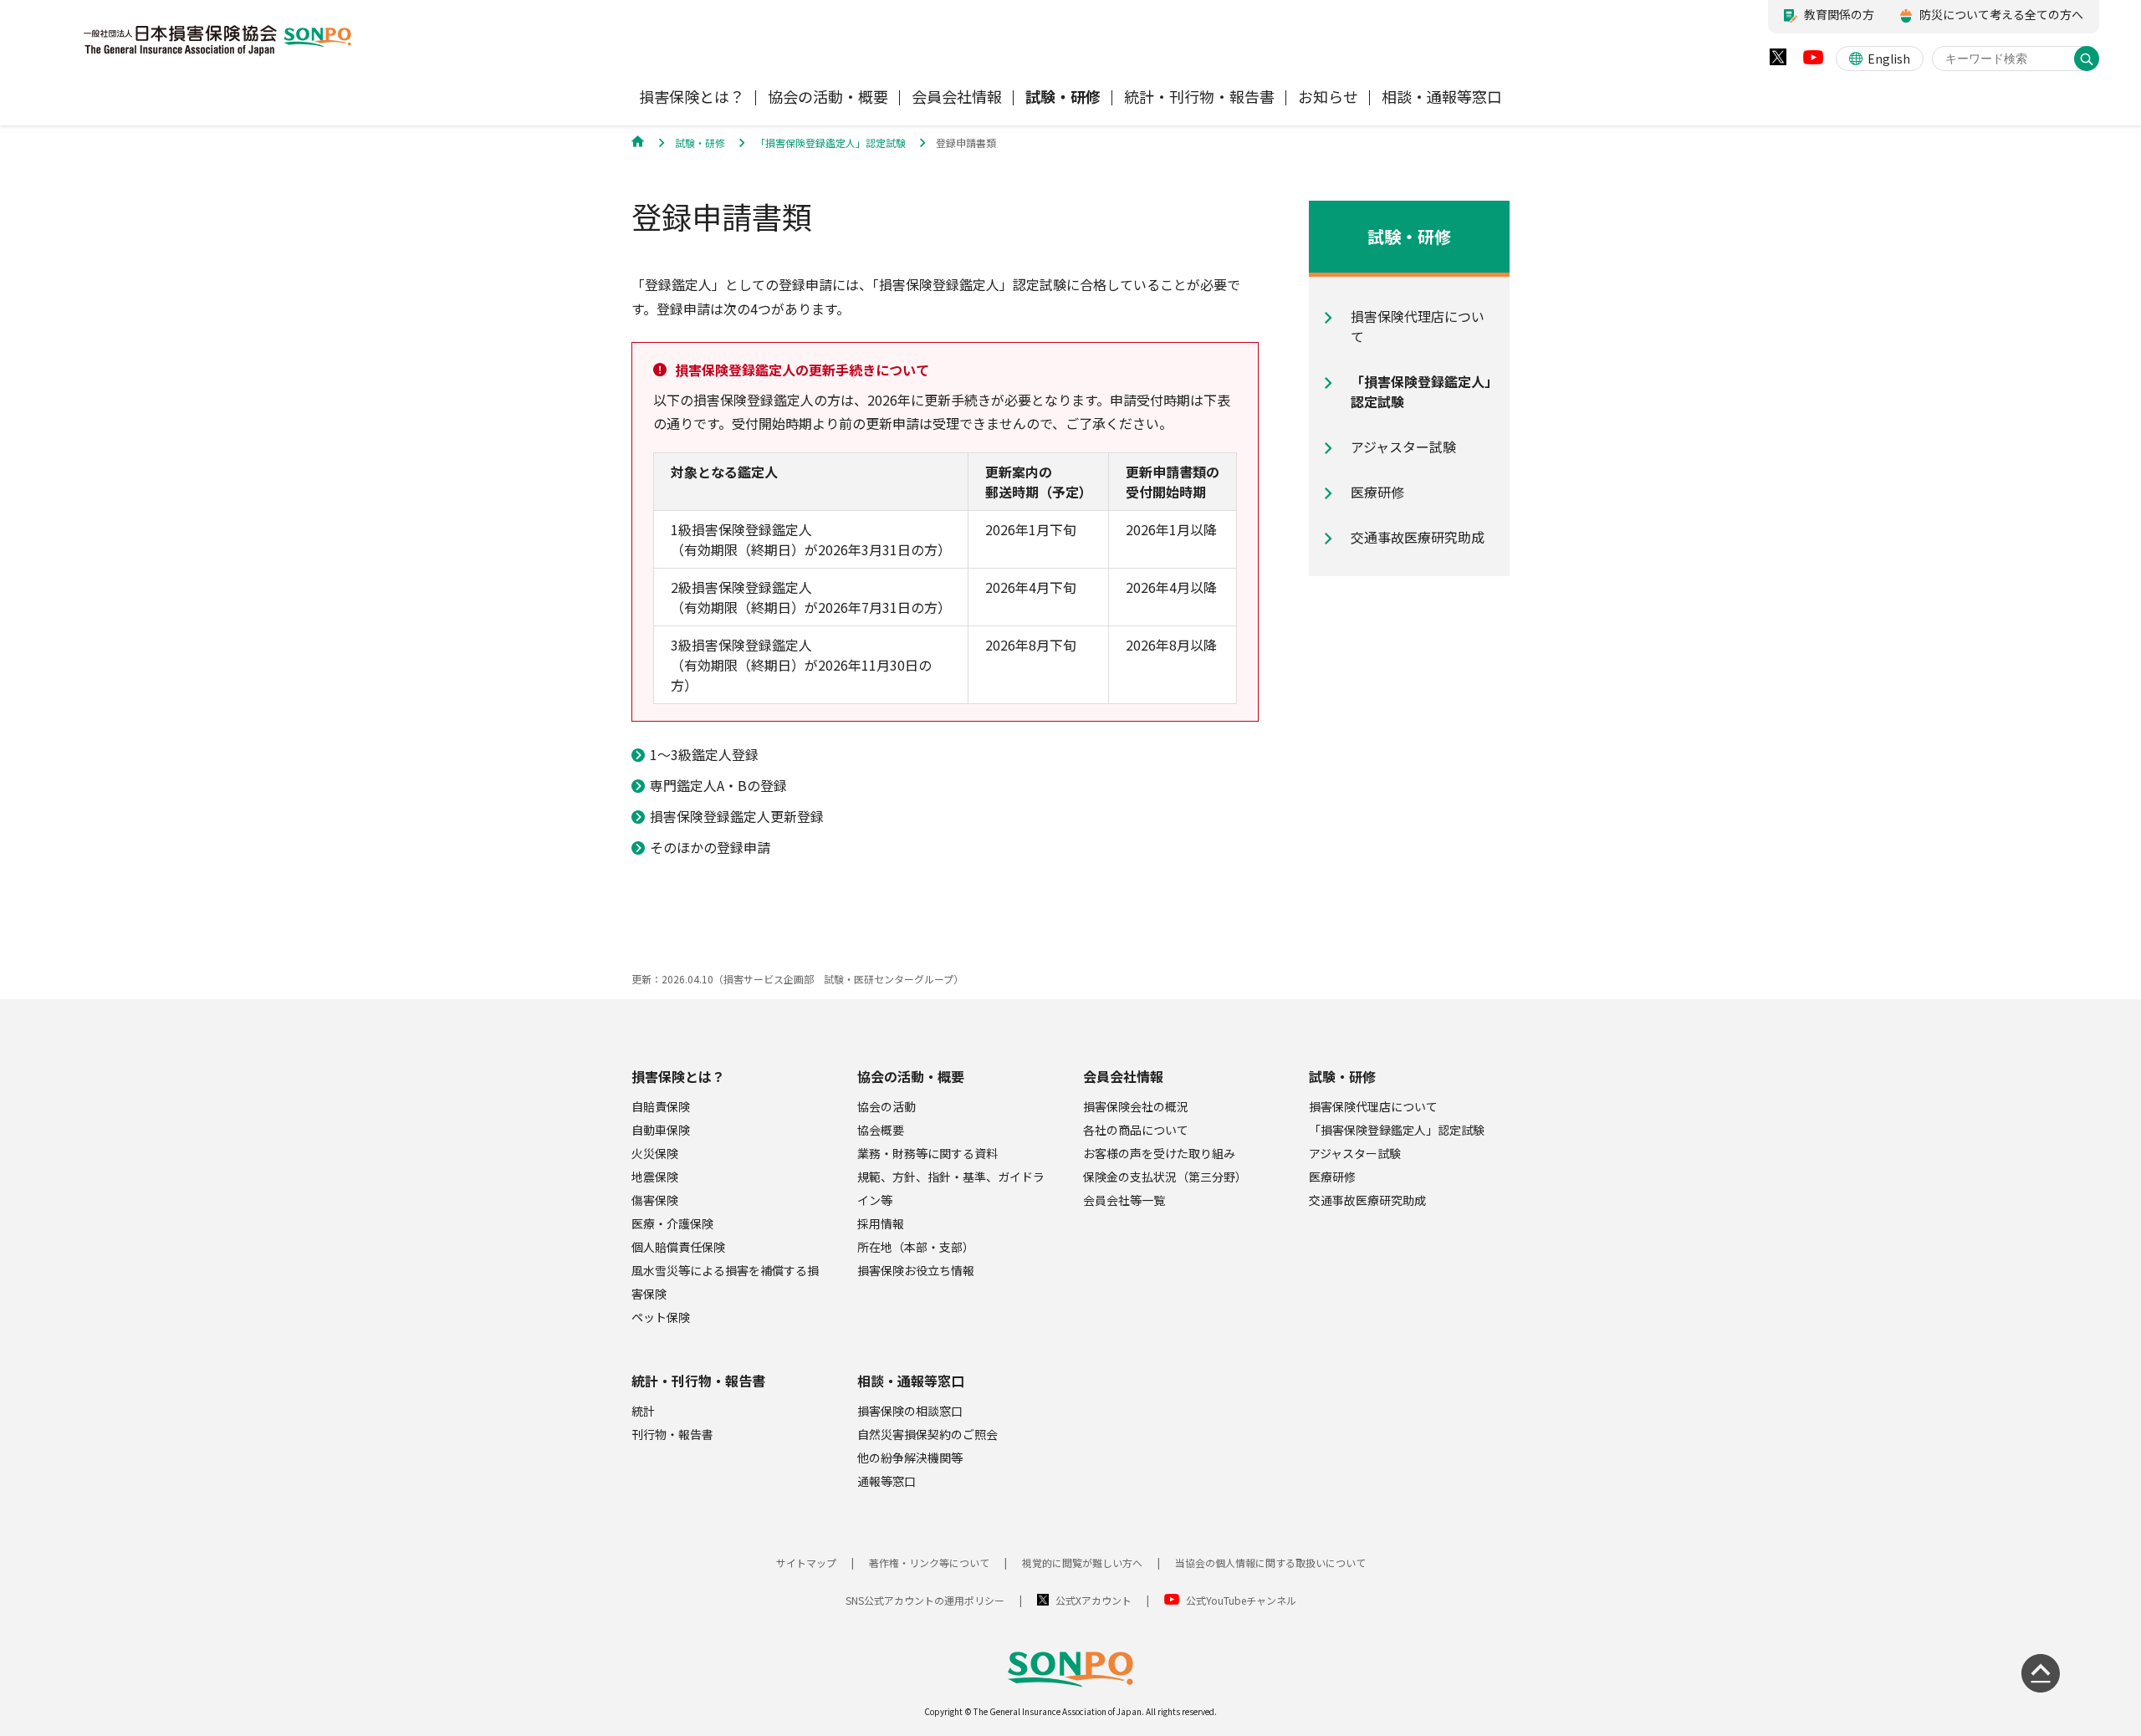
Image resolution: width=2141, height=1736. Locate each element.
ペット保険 (661, 1317)
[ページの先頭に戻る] (2041, 1673)
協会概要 (881, 1130)
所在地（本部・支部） (916, 1247)
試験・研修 (1342, 1076)
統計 (643, 1411)
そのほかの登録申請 (710, 847)
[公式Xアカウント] (1778, 61)
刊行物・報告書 (672, 1434)
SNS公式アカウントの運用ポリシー (925, 1600)
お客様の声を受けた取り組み (1159, 1153)
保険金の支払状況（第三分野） (1165, 1177)
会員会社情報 (1123, 1076)
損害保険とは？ (678, 1076)
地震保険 (655, 1177)
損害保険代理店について (1373, 1106)
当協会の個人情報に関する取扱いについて (1270, 1562)
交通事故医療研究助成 (1367, 1200)
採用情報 (881, 1223)
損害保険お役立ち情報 (916, 1270)
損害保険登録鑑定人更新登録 (737, 816)
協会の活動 (887, 1106)
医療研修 (1332, 1177)
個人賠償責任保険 (678, 1247)
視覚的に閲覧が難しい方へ (1082, 1562)
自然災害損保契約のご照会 (927, 1434)
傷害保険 (655, 1200)
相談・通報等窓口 (911, 1381)
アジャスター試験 (1355, 1153)
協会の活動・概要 (911, 1076)
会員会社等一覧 (1124, 1200)
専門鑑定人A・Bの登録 (718, 785)
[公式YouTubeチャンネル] (1813, 61)
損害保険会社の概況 (1136, 1106)
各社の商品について (1136, 1130)
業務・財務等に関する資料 (927, 1153)
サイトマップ (806, 1562)
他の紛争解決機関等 (910, 1458)
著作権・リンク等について (929, 1562)
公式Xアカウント (1093, 1600)
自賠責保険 (661, 1106)
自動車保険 (661, 1130)
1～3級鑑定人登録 (704, 754)
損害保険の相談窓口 (910, 1411)
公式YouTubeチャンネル (1241, 1600)
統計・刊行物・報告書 (698, 1381)
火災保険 (655, 1153)
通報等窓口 (887, 1481)
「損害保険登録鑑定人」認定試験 (1397, 1130)
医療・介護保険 (672, 1223)
